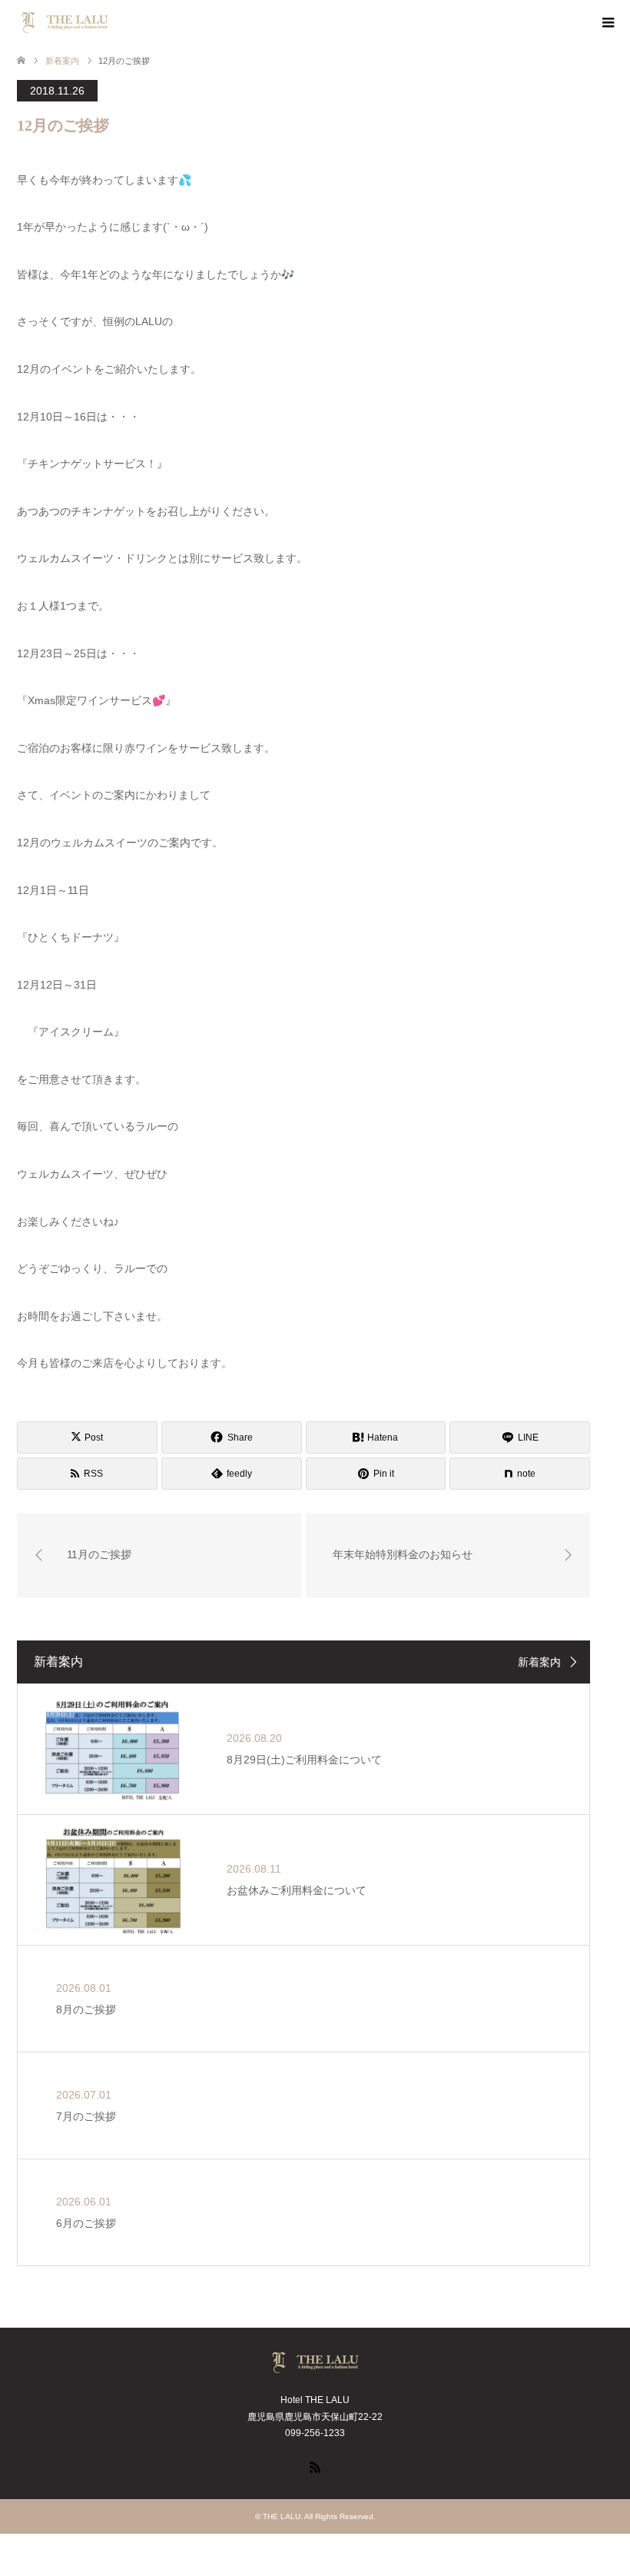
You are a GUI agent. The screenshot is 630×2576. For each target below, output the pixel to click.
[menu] (607, 23)
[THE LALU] (113, 22)
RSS (315, 2466)
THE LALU (282, 2516)
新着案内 (539, 1662)
